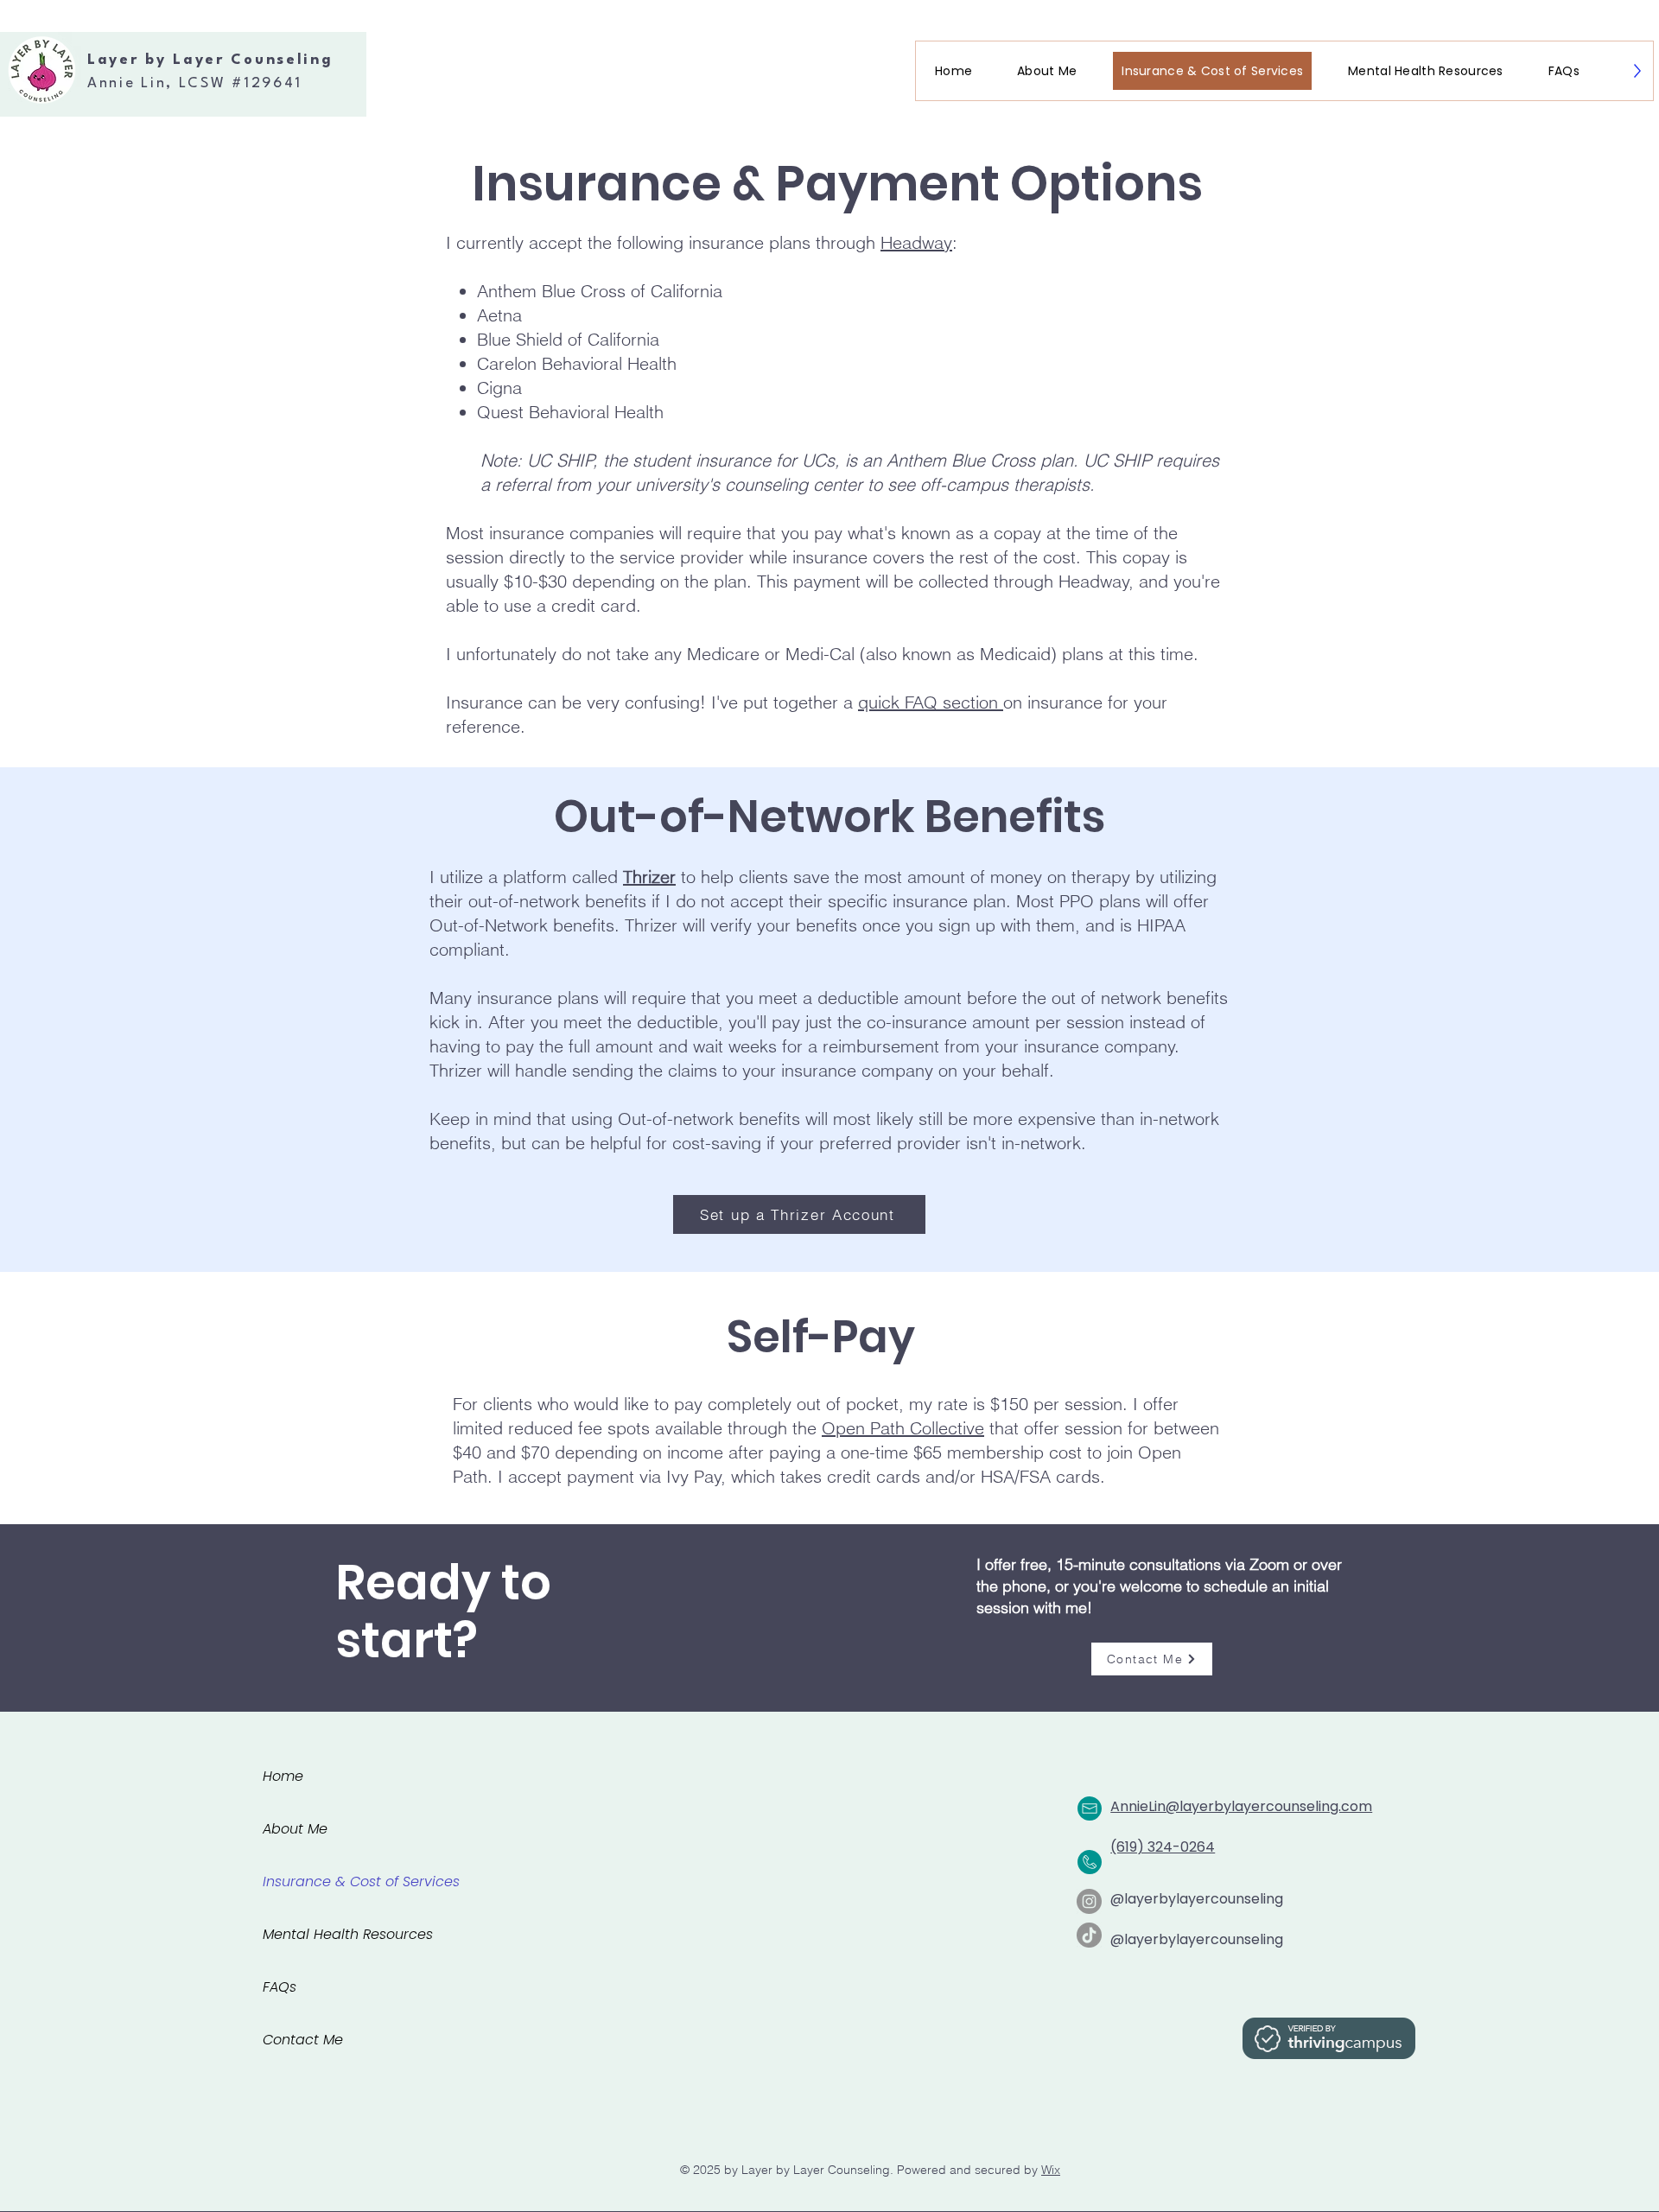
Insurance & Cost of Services (361, 1881)
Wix (1051, 2170)
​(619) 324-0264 (1163, 1847)
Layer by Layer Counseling (210, 60)
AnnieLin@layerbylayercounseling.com (1241, 1806)
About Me (295, 1829)
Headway (916, 242)
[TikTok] (1089, 1935)
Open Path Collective (903, 1428)
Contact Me (303, 2040)
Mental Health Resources (348, 1934)
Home (283, 1776)
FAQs (280, 1987)
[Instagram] (1089, 1901)
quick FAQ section (931, 702)
